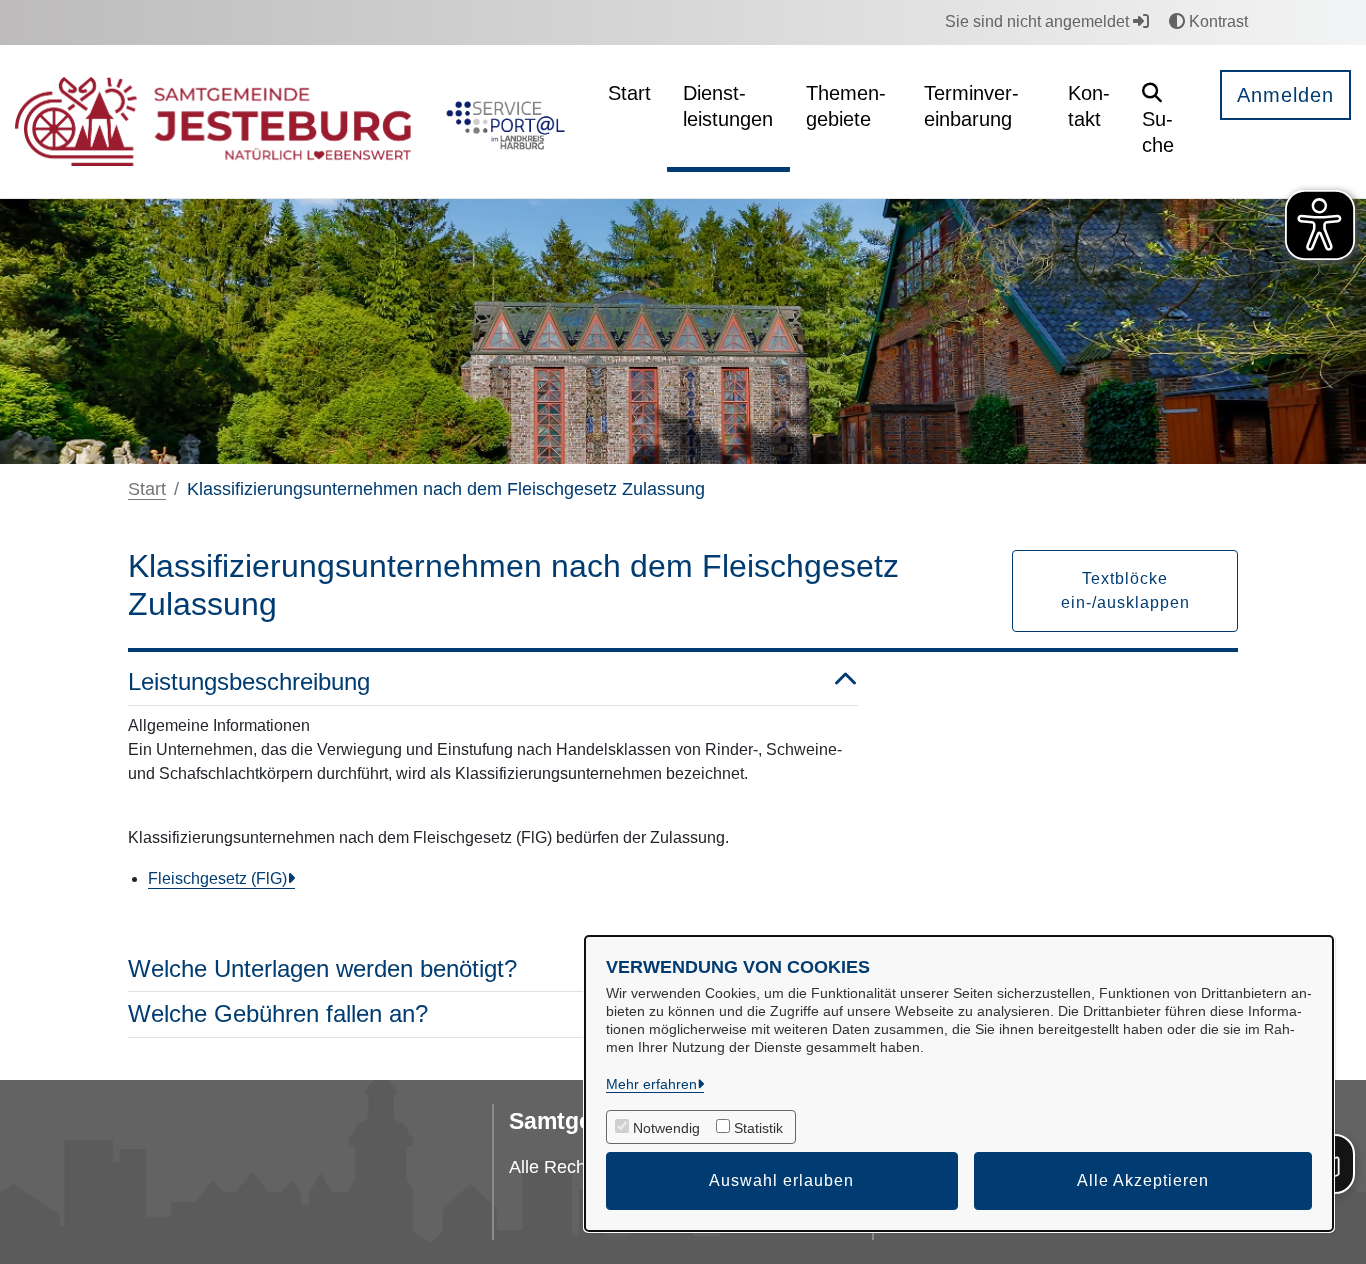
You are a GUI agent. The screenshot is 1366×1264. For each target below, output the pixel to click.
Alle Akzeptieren (1143, 1180)
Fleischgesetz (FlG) (217, 878)
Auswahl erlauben (781, 1180)
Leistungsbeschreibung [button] (249, 681)
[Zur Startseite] (213, 122)
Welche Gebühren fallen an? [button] (278, 1013)
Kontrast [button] (1216, 21)
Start (147, 489)
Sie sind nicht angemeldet (1039, 21)
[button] (1165, 121)
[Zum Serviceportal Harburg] (501, 122)
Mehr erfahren (651, 1084)
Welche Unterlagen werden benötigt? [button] (322, 968)
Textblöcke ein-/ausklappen (1125, 590)
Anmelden (1285, 95)
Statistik (758, 1128)
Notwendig (666, 1128)
